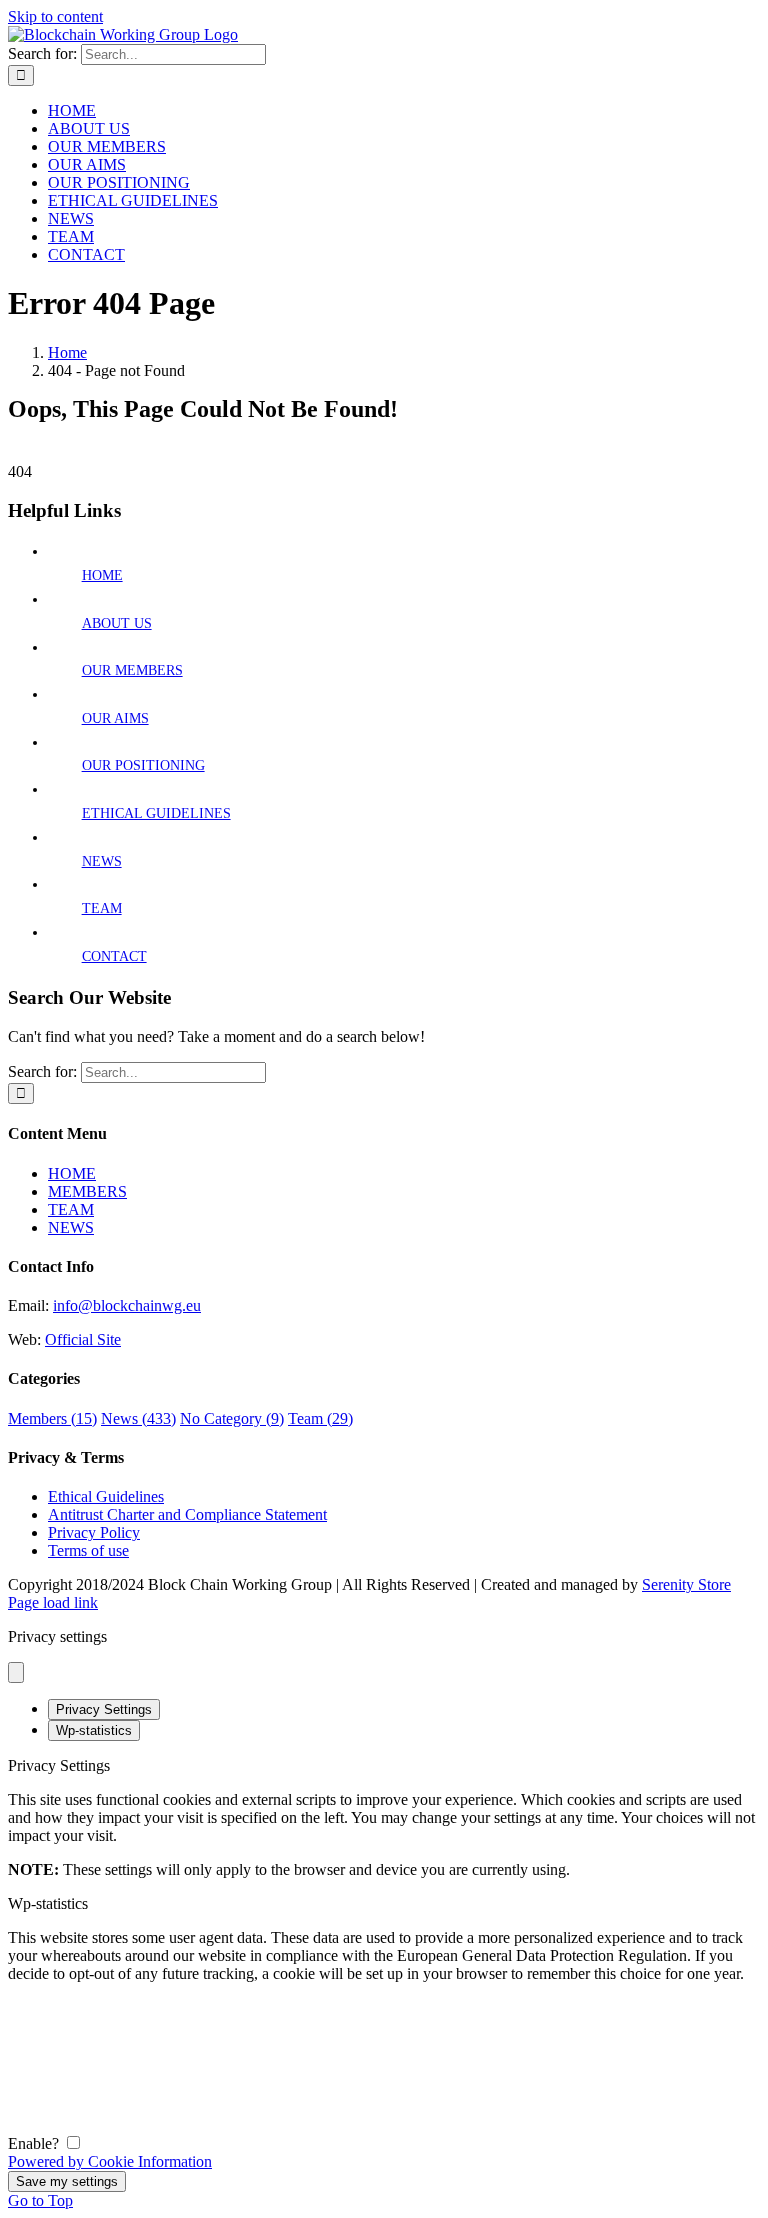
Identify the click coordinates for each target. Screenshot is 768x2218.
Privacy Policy (94, 1532)
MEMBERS (87, 1191)
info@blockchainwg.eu (127, 1305)
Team (320, 1418)
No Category (232, 1418)
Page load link (53, 1602)
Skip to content (55, 16)
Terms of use (88, 1550)
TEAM (102, 908)
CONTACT (114, 956)
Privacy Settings (104, 1709)
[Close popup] (16, 1672)
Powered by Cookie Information (110, 2161)
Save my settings (67, 2181)
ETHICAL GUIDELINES (156, 813)
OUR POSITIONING (143, 765)
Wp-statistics (94, 1730)
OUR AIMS (115, 718)
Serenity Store (686, 1584)
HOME (102, 575)
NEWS (102, 861)
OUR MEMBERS (132, 670)
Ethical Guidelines (106, 1496)
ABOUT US (117, 623)
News (138, 1418)
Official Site (83, 1339)
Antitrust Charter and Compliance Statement (187, 1514)
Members (52, 1418)
